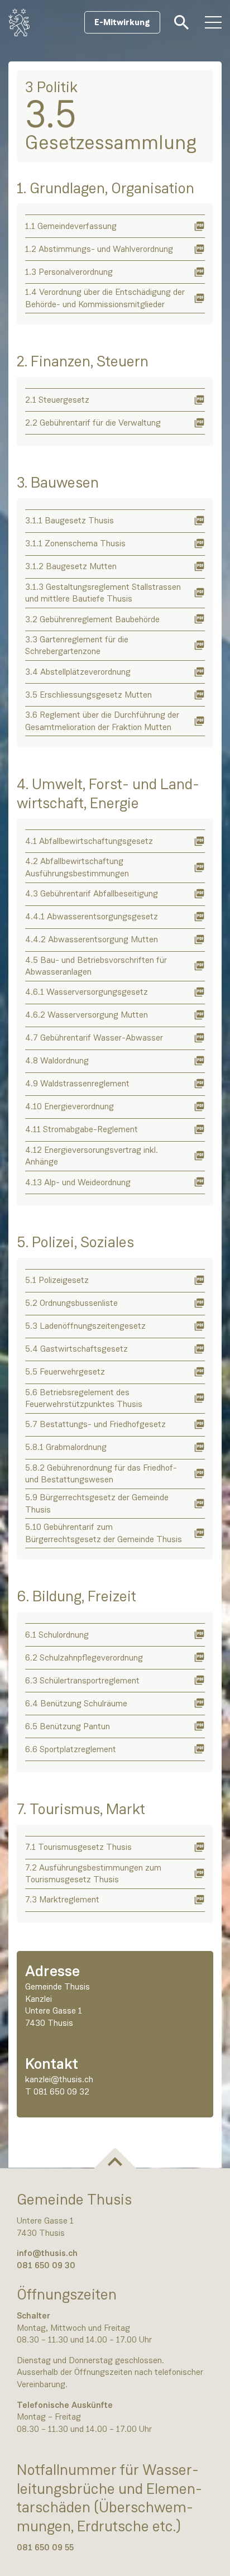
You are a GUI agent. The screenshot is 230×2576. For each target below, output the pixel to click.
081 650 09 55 (45, 2547)
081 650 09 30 (46, 2265)
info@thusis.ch (47, 2253)
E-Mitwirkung (122, 22)
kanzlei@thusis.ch (59, 2079)
